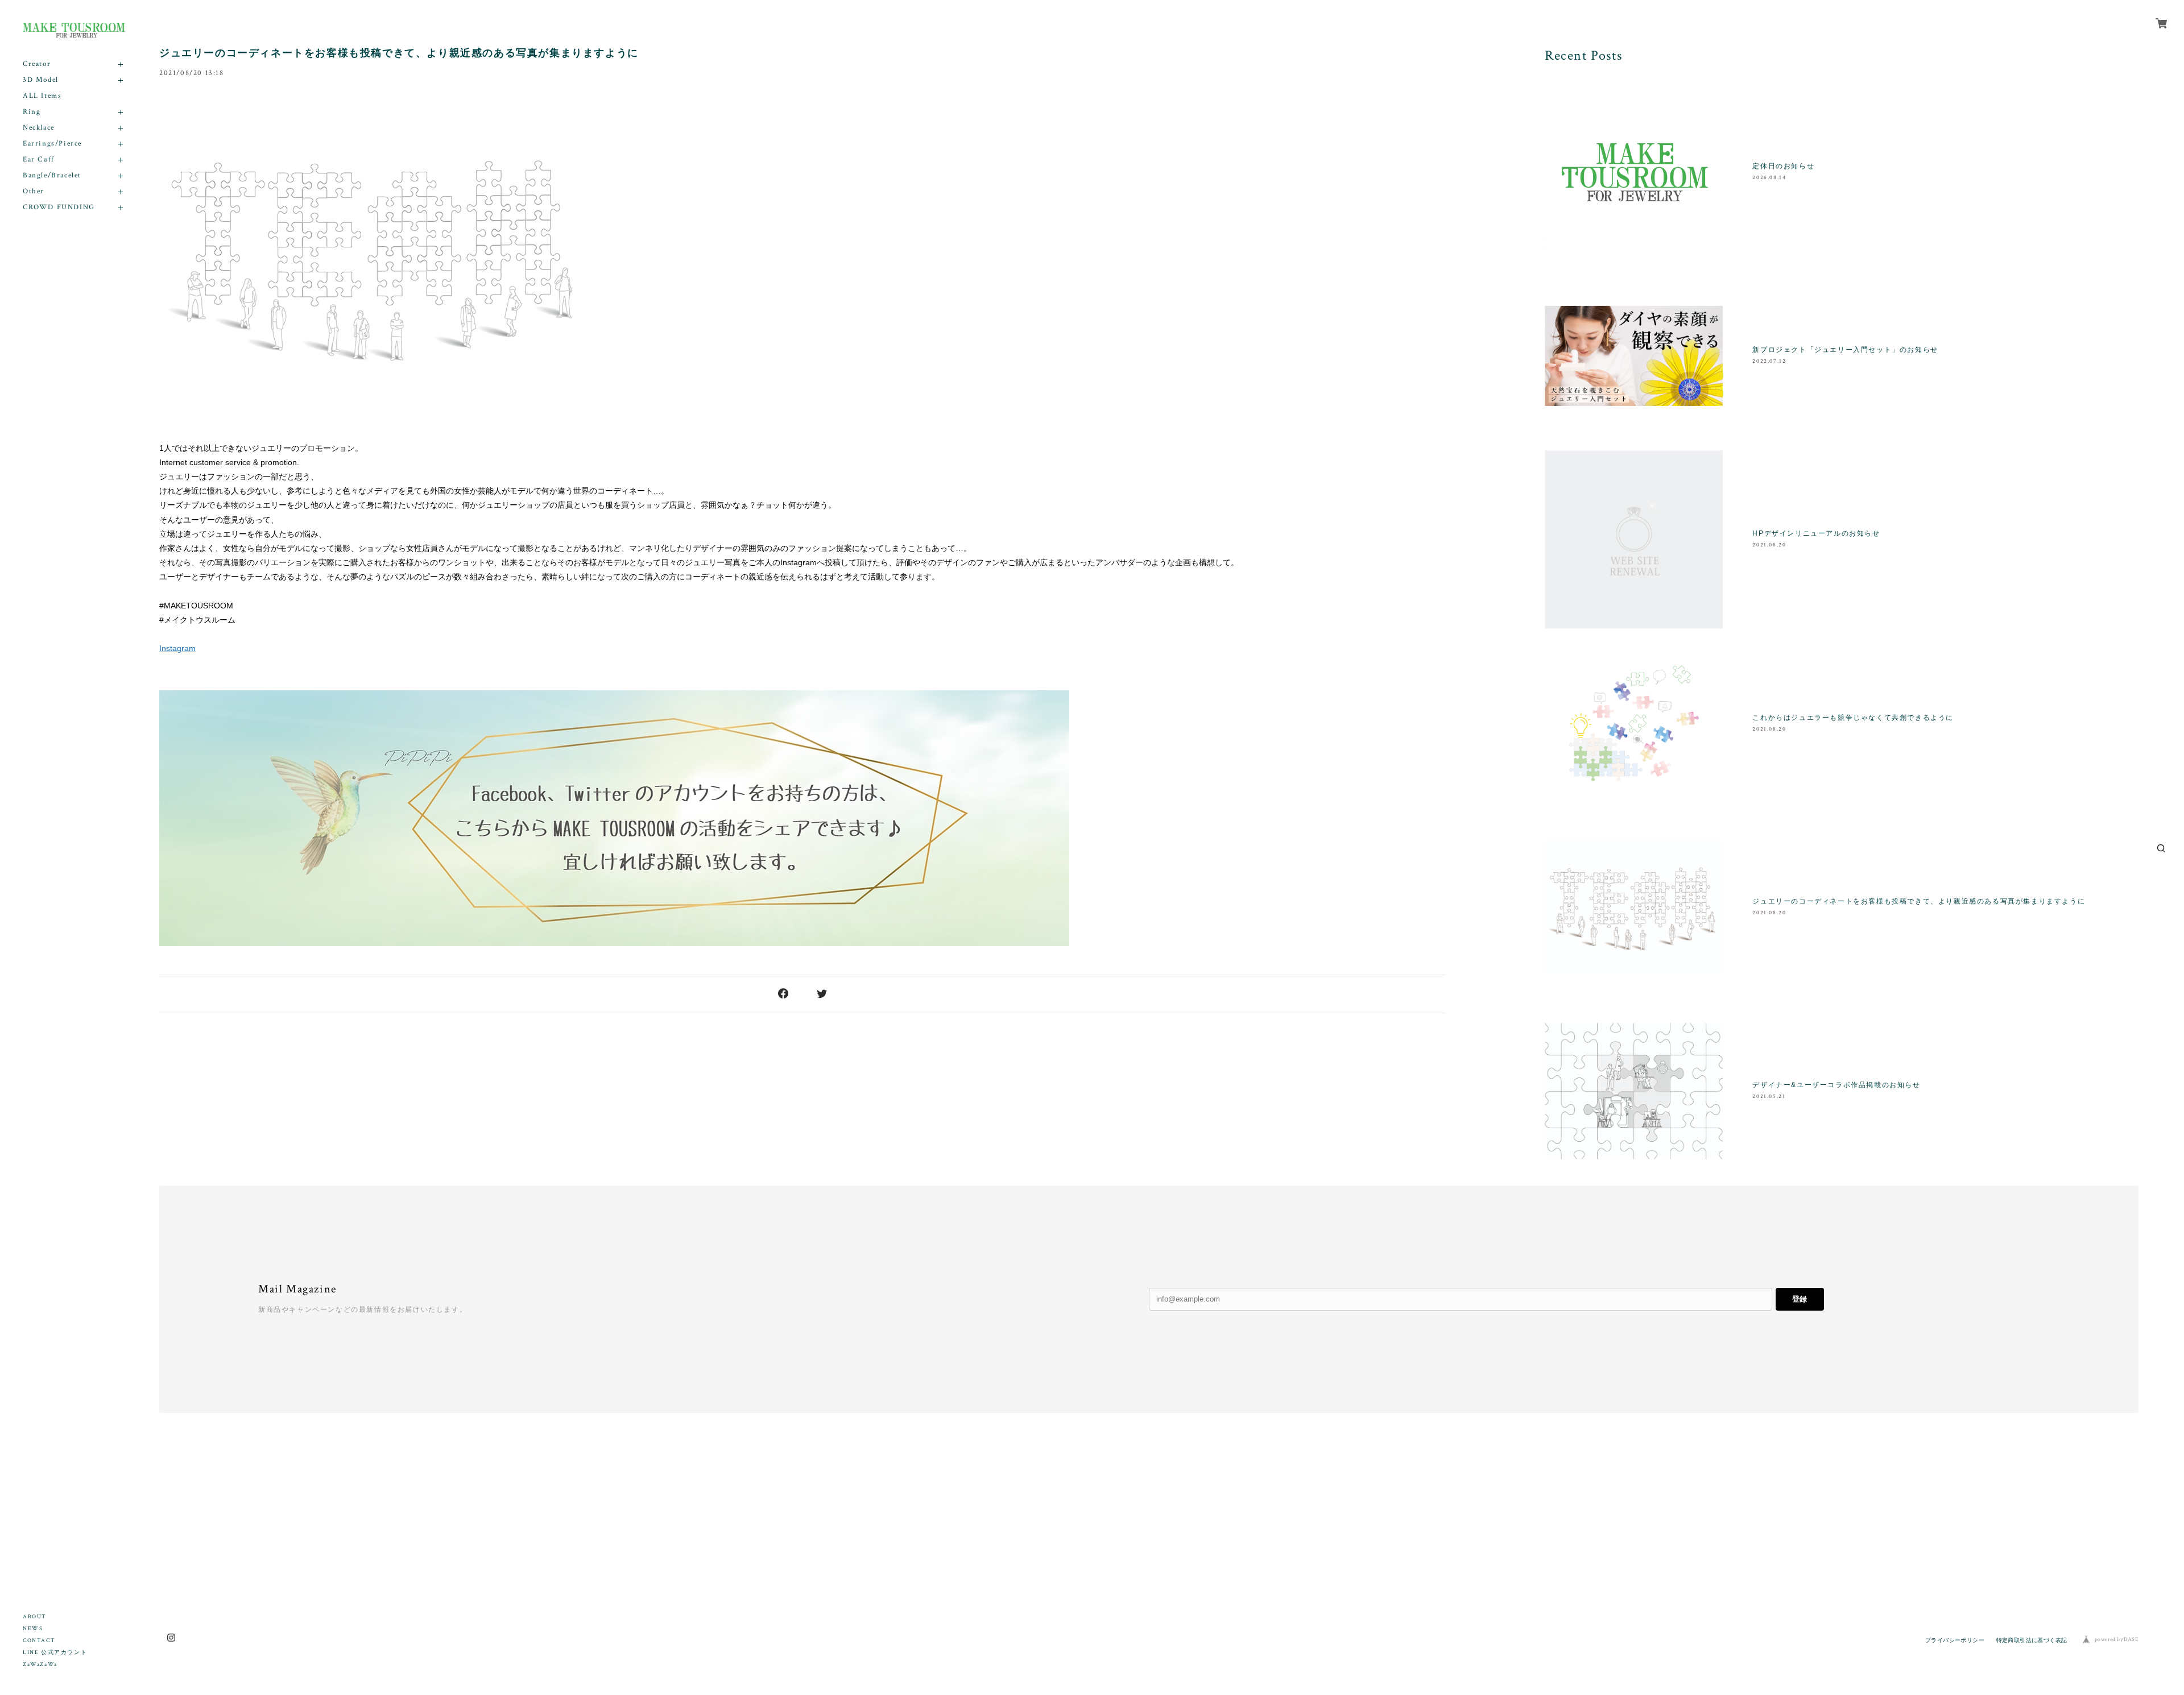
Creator (37, 64)
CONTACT (39, 1641)
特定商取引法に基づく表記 (2032, 1640)
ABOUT (35, 1617)
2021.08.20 (1769, 545)
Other (34, 191)
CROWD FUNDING (59, 207)
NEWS (33, 1629)
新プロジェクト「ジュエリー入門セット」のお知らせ (1845, 350)
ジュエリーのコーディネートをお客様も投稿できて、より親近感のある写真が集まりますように (399, 53)
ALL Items (42, 96)
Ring (32, 112)
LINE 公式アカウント (55, 1653)
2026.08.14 (1769, 178)
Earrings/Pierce (52, 144)
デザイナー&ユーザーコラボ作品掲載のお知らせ (1836, 1085)
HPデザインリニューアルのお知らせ (1816, 533)
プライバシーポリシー (1955, 1640)
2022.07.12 (1769, 361)
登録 (1800, 1299)
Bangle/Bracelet (52, 175)
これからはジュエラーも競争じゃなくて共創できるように (1853, 718)
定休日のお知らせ (1783, 166)
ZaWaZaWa (40, 1665)
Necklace (39, 128)
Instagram (177, 648)
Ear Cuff (39, 159)
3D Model (41, 80)
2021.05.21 (1769, 1097)
